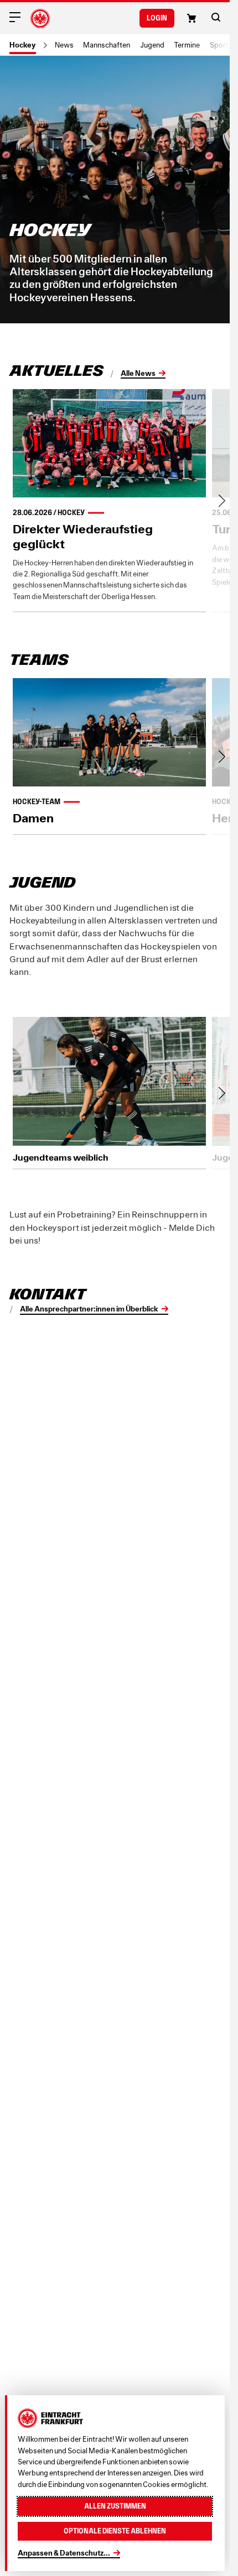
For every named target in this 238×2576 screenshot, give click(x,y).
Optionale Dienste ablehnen (115, 2531)
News (64, 45)
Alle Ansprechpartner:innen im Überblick (89, 1309)
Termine (187, 45)
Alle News (138, 373)
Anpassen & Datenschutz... (64, 2553)
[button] (216, 17)
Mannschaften (107, 45)
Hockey (23, 45)
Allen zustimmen (115, 2506)
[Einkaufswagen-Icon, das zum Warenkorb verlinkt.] (192, 18)
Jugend (152, 45)
